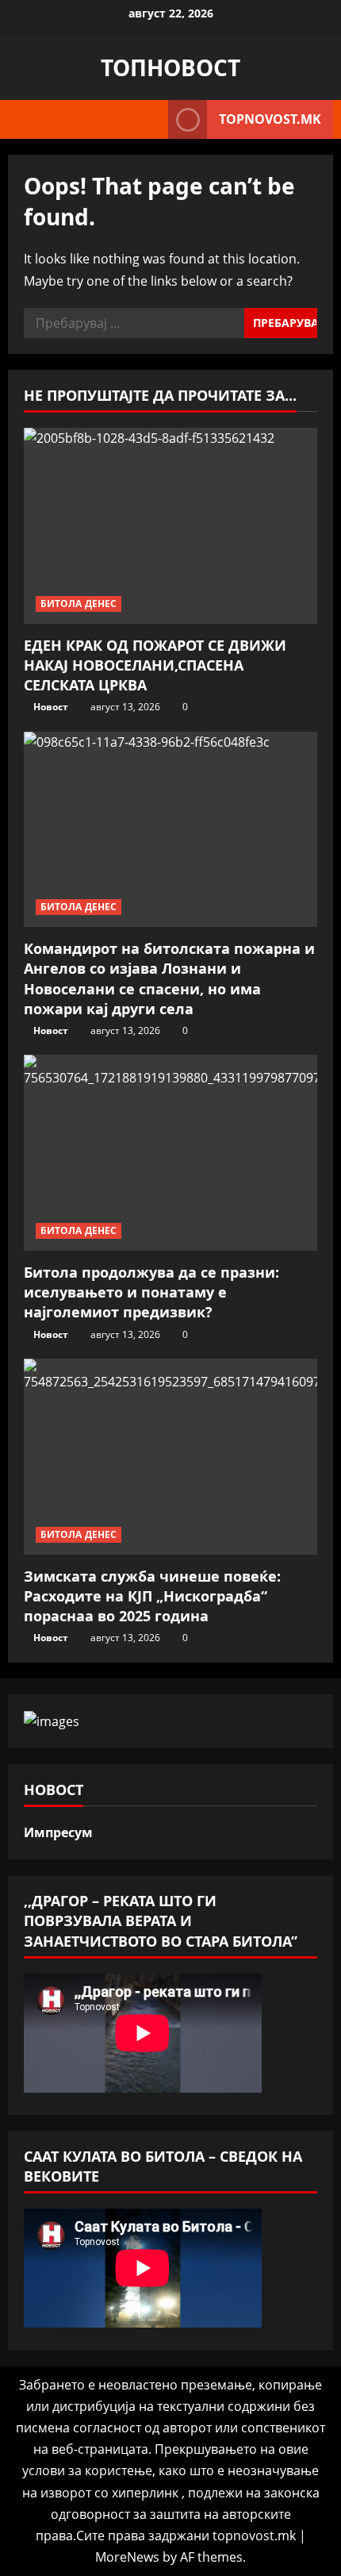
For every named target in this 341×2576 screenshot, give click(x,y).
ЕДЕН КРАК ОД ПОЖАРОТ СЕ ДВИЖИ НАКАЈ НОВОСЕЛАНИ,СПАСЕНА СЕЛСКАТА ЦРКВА (155, 665)
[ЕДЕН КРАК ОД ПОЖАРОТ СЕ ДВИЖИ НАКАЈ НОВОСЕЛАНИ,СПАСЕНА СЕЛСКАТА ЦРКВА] (170, 526)
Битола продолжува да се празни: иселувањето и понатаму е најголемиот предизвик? (151, 1292)
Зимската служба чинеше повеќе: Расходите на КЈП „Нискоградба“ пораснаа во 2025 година (152, 1596)
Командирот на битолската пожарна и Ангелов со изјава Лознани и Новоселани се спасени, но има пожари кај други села (169, 978)
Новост (51, 707)
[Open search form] (148, 120)
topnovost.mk (270, 119)
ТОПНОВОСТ (170, 67)
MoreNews (127, 2557)
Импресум (58, 1832)
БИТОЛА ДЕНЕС (79, 604)
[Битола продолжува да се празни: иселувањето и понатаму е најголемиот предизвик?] (170, 1153)
